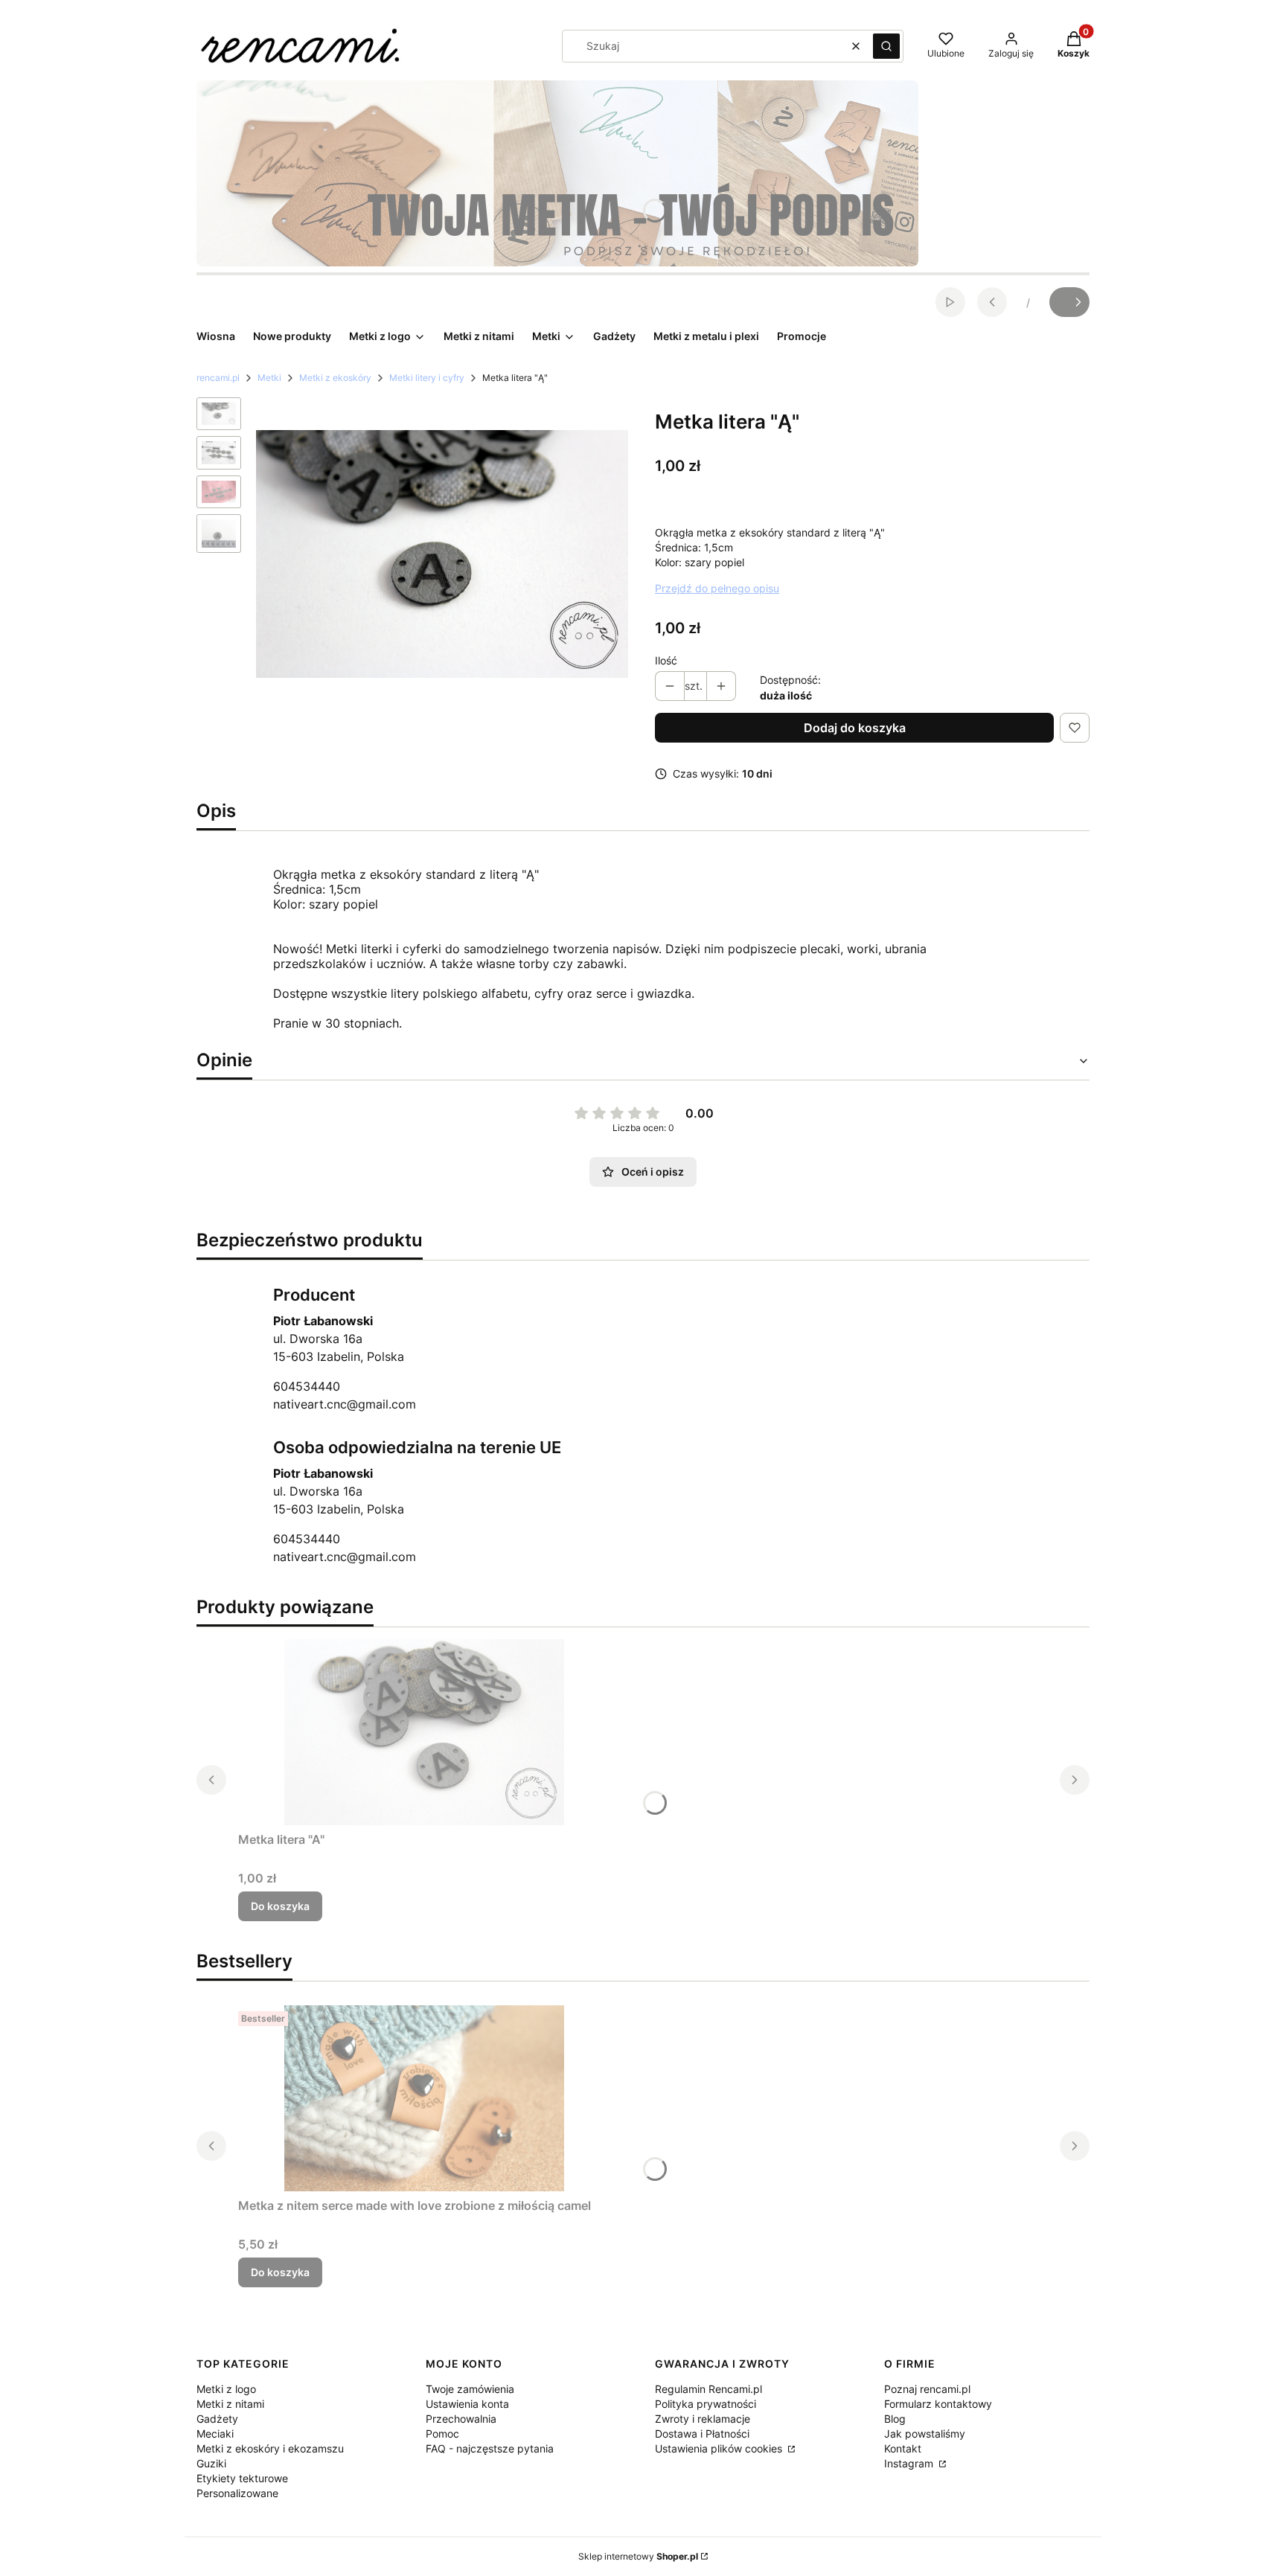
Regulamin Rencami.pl (708, 2389)
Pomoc (442, 2434)
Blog (895, 2419)
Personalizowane (237, 2493)
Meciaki (215, 2434)
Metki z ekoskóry (335, 378)
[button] (886, 46)
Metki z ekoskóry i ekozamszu (270, 2448)
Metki (269, 378)
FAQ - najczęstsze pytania (490, 2448)
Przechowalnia (461, 2419)
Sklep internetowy (638, 2556)
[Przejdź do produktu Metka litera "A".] (424, 1732)
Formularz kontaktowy (938, 2404)
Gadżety (217, 2419)
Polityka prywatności (706, 2404)
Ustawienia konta (467, 2404)
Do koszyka (280, 1906)
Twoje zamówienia (470, 2389)
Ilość (666, 660)
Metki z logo (226, 2389)
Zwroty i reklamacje (703, 2419)
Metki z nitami (230, 2404)
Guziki (211, 2463)
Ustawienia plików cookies (720, 2448)
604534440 (307, 1386)
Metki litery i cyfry (427, 378)
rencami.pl (218, 378)
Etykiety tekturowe (242, 2478)
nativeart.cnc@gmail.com (345, 1404)
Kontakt (903, 2448)
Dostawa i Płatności (702, 2434)
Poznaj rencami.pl (927, 2389)
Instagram (910, 2463)
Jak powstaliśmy (925, 2434)
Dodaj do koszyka (855, 728)
